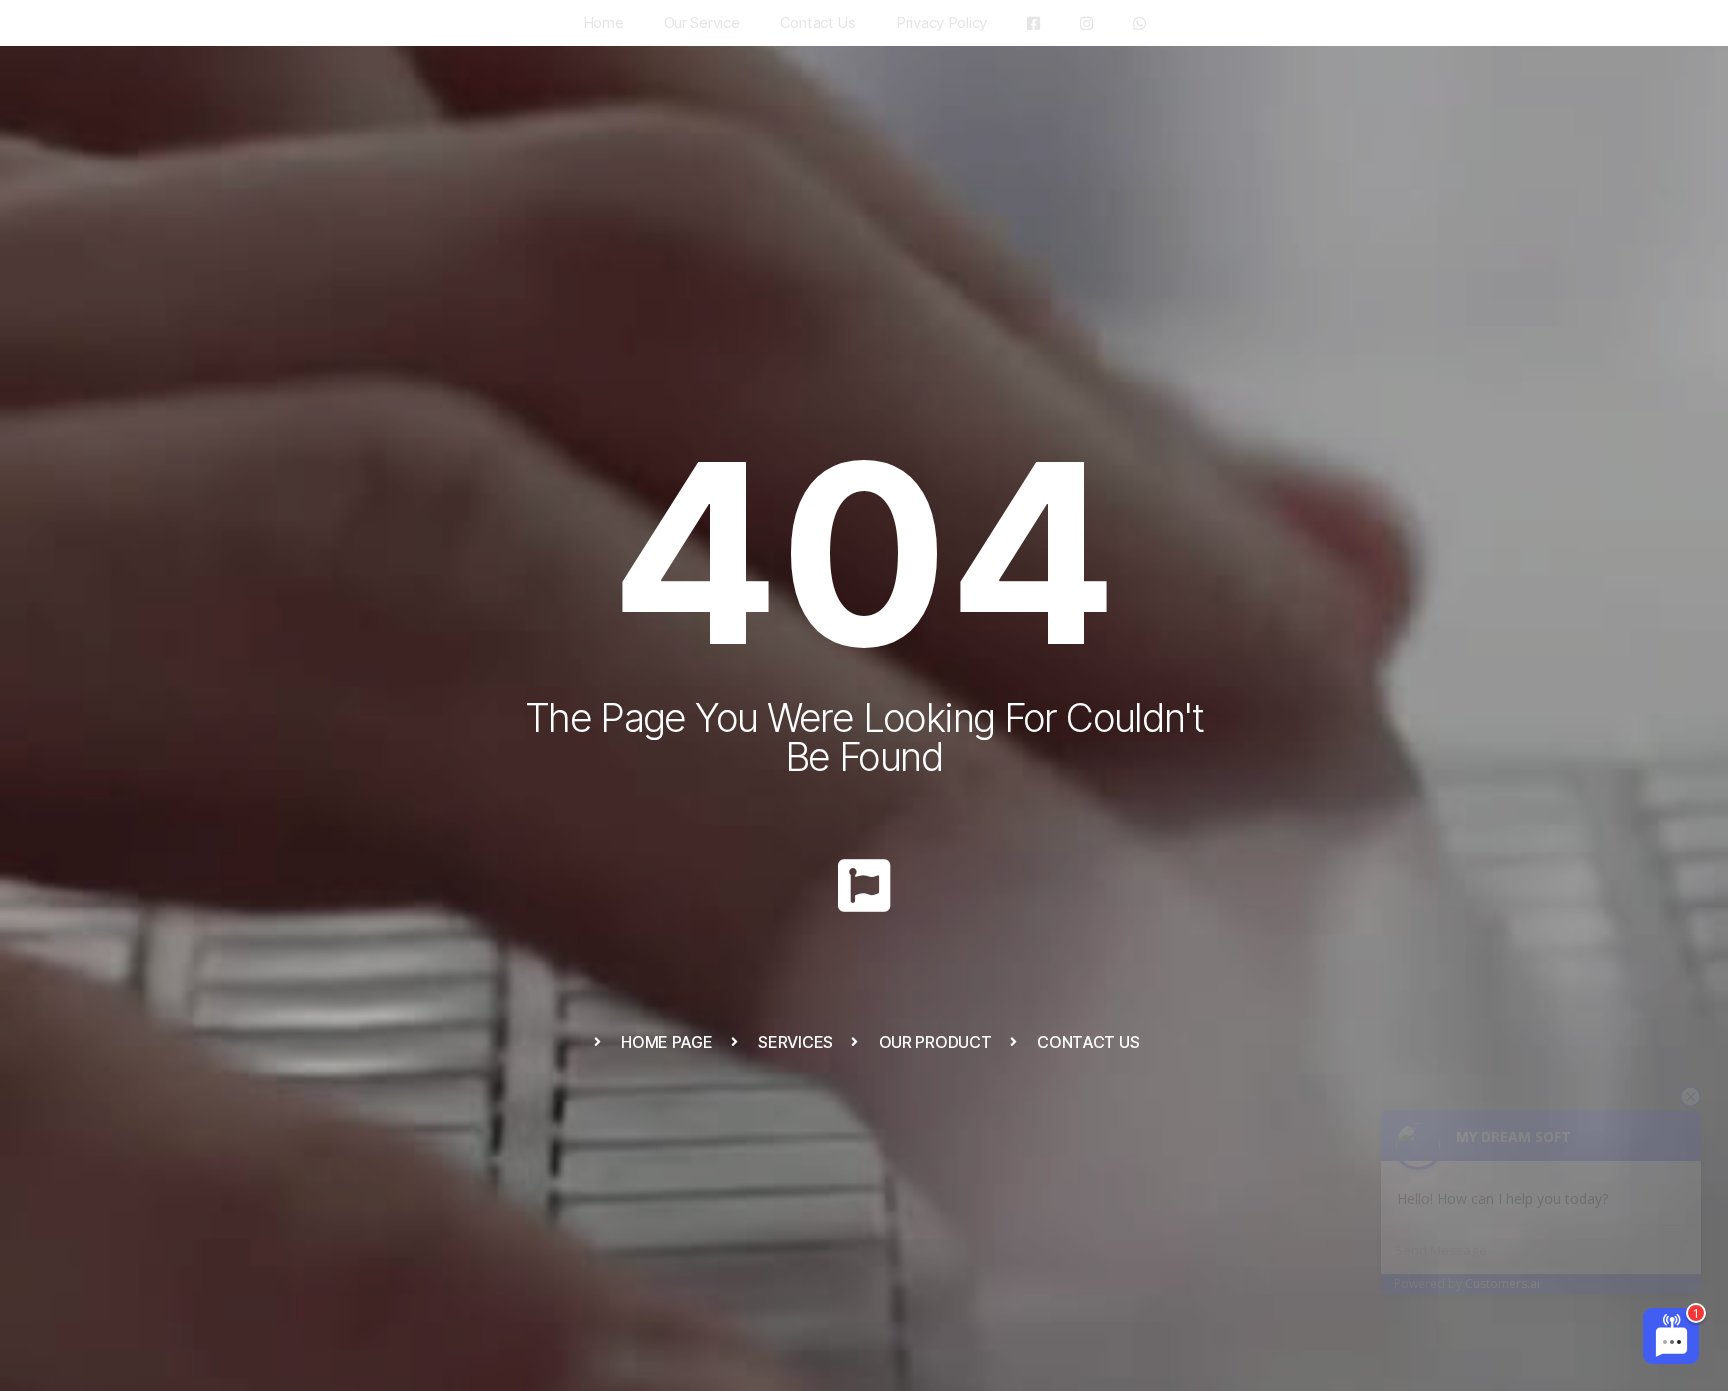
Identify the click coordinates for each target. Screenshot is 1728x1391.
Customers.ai (1502, 1283)
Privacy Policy (941, 22)
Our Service (702, 22)
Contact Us (818, 22)
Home (603, 22)
